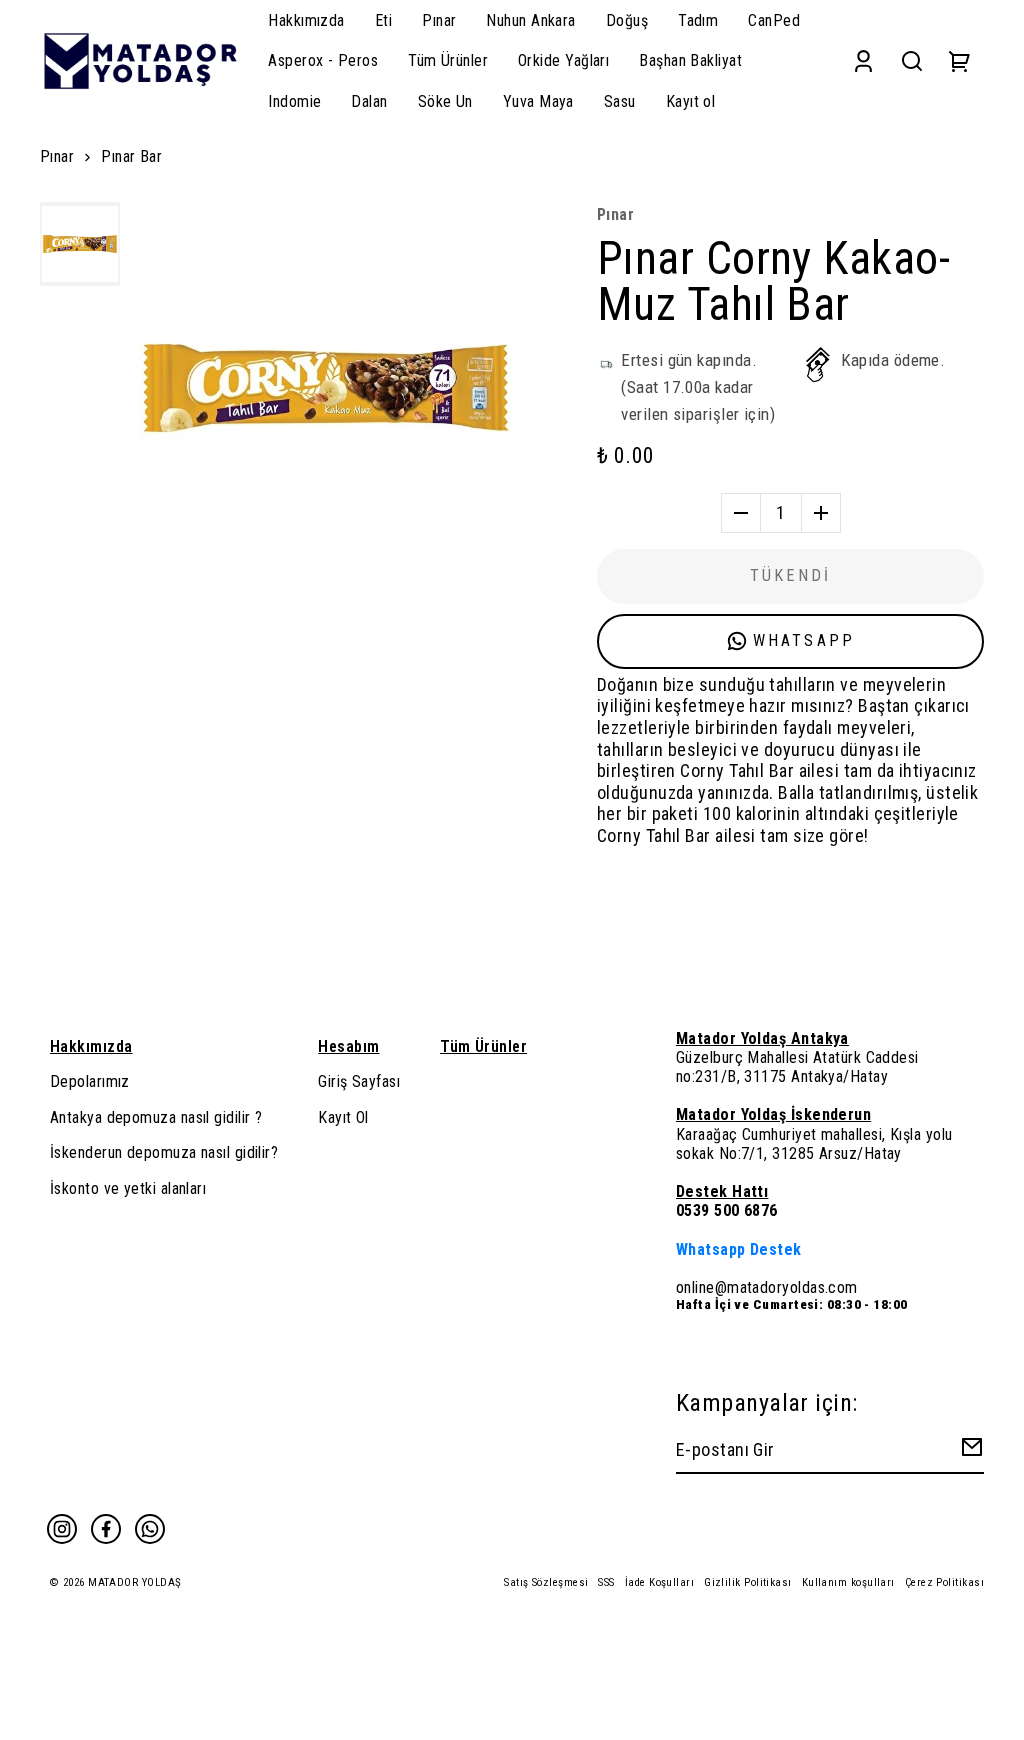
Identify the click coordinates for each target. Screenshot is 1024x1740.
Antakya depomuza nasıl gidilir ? (156, 1117)
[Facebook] (106, 1529)
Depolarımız (90, 1081)
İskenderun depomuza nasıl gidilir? (164, 1152)
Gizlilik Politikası (748, 1582)
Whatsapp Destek (739, 1249)
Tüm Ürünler (483, 1046)
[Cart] (960, 60)
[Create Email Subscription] (969, 1451)
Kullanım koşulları (848, 1582)
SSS (606, 1582)
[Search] (912, 60)
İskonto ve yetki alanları (128, 1188)
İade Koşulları (659, 1582)
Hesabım (348, 1046)
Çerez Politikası (944, 1582)
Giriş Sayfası (359, 1081)
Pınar (57, 156)
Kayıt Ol (343, 1117)
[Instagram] (62, 1529)
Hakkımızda (91, 1046)
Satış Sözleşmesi (546, 1582)
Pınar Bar (131, 156)
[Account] (863, 60)
